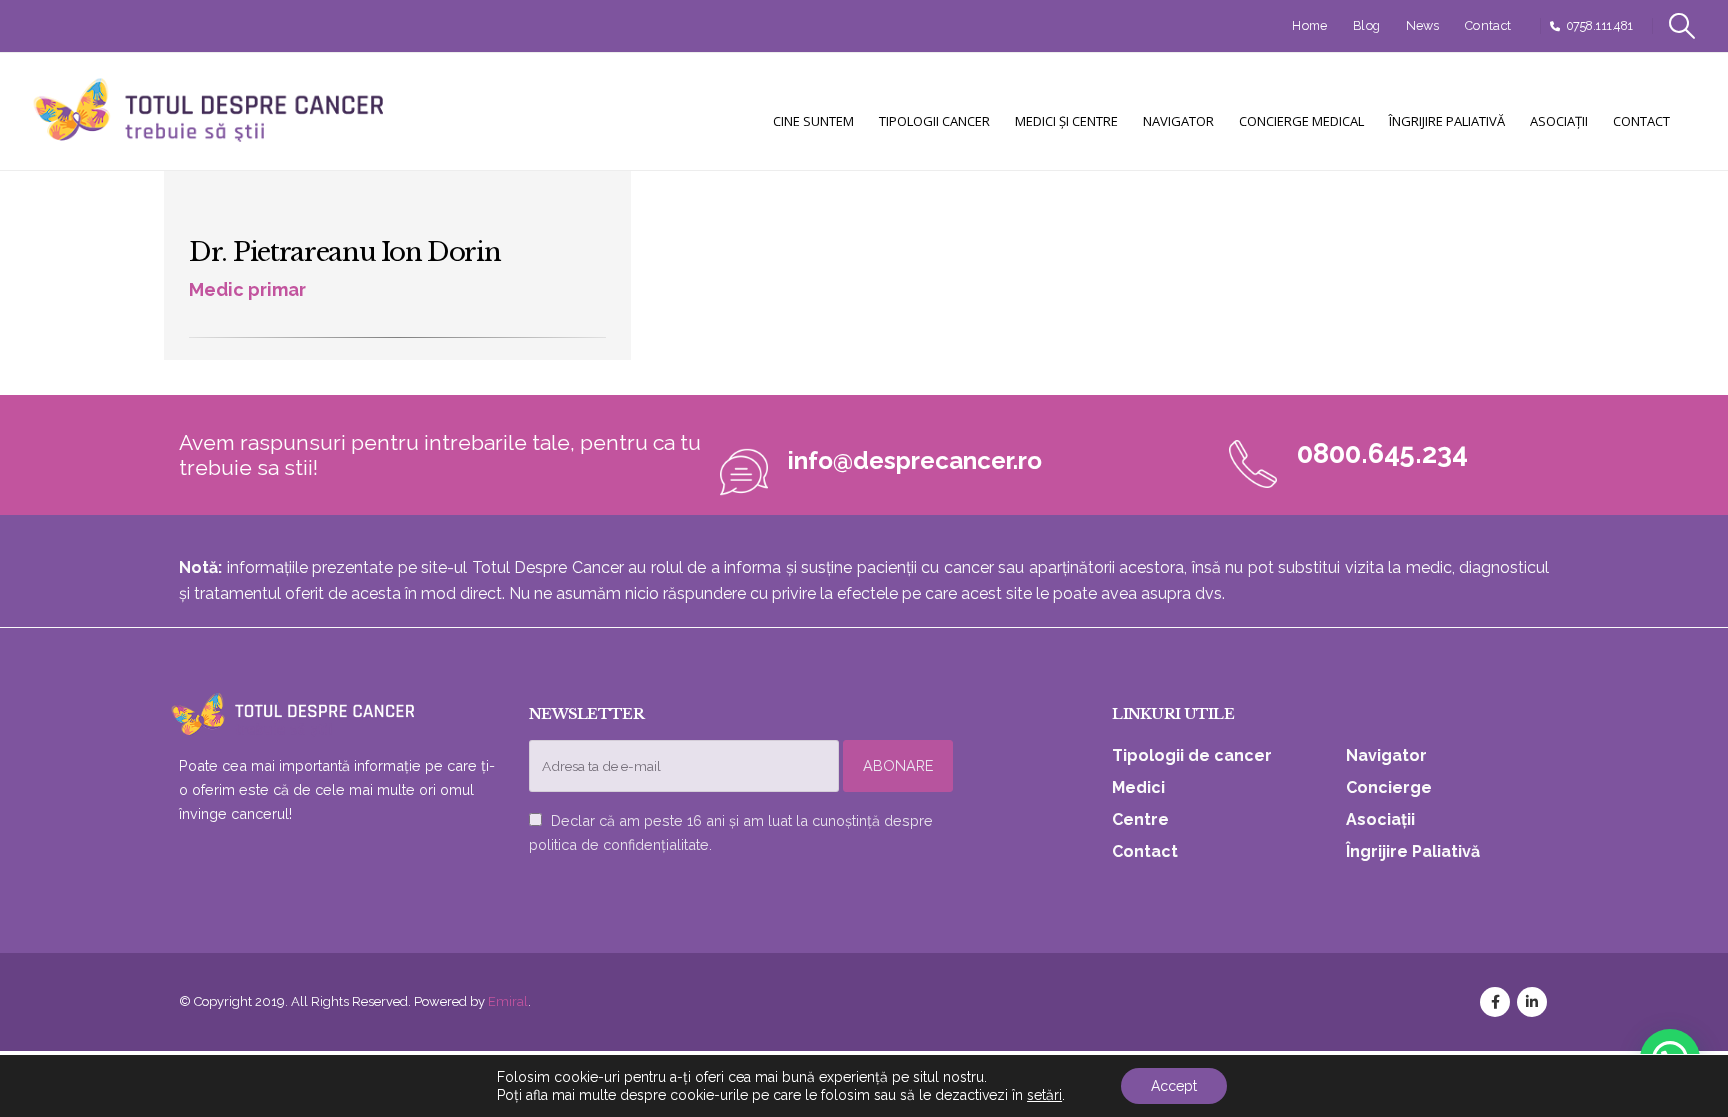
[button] (1682, 26)
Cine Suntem (813, 121)
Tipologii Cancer (934, 121)
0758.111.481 (1599, 25)
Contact (1488, 25)
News (1423, 25)
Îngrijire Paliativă (1447, 121)
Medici (1138, 787)
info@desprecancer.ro (915, 460)
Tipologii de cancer (1192, 755)
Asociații (1559, 121)
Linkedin (1532, 1002)
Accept (1174, 1086)
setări (1044, 1095)
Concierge (1389, 787)
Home (1309, 25)
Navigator (1178, 121)
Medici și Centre (1066, 121)
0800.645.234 (1382, 453)
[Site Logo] (210, 111)
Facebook (1495, 1002)
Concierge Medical (1301, 121)
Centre (1140, 819)
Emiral (508, 1001)
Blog (1366, 25)
